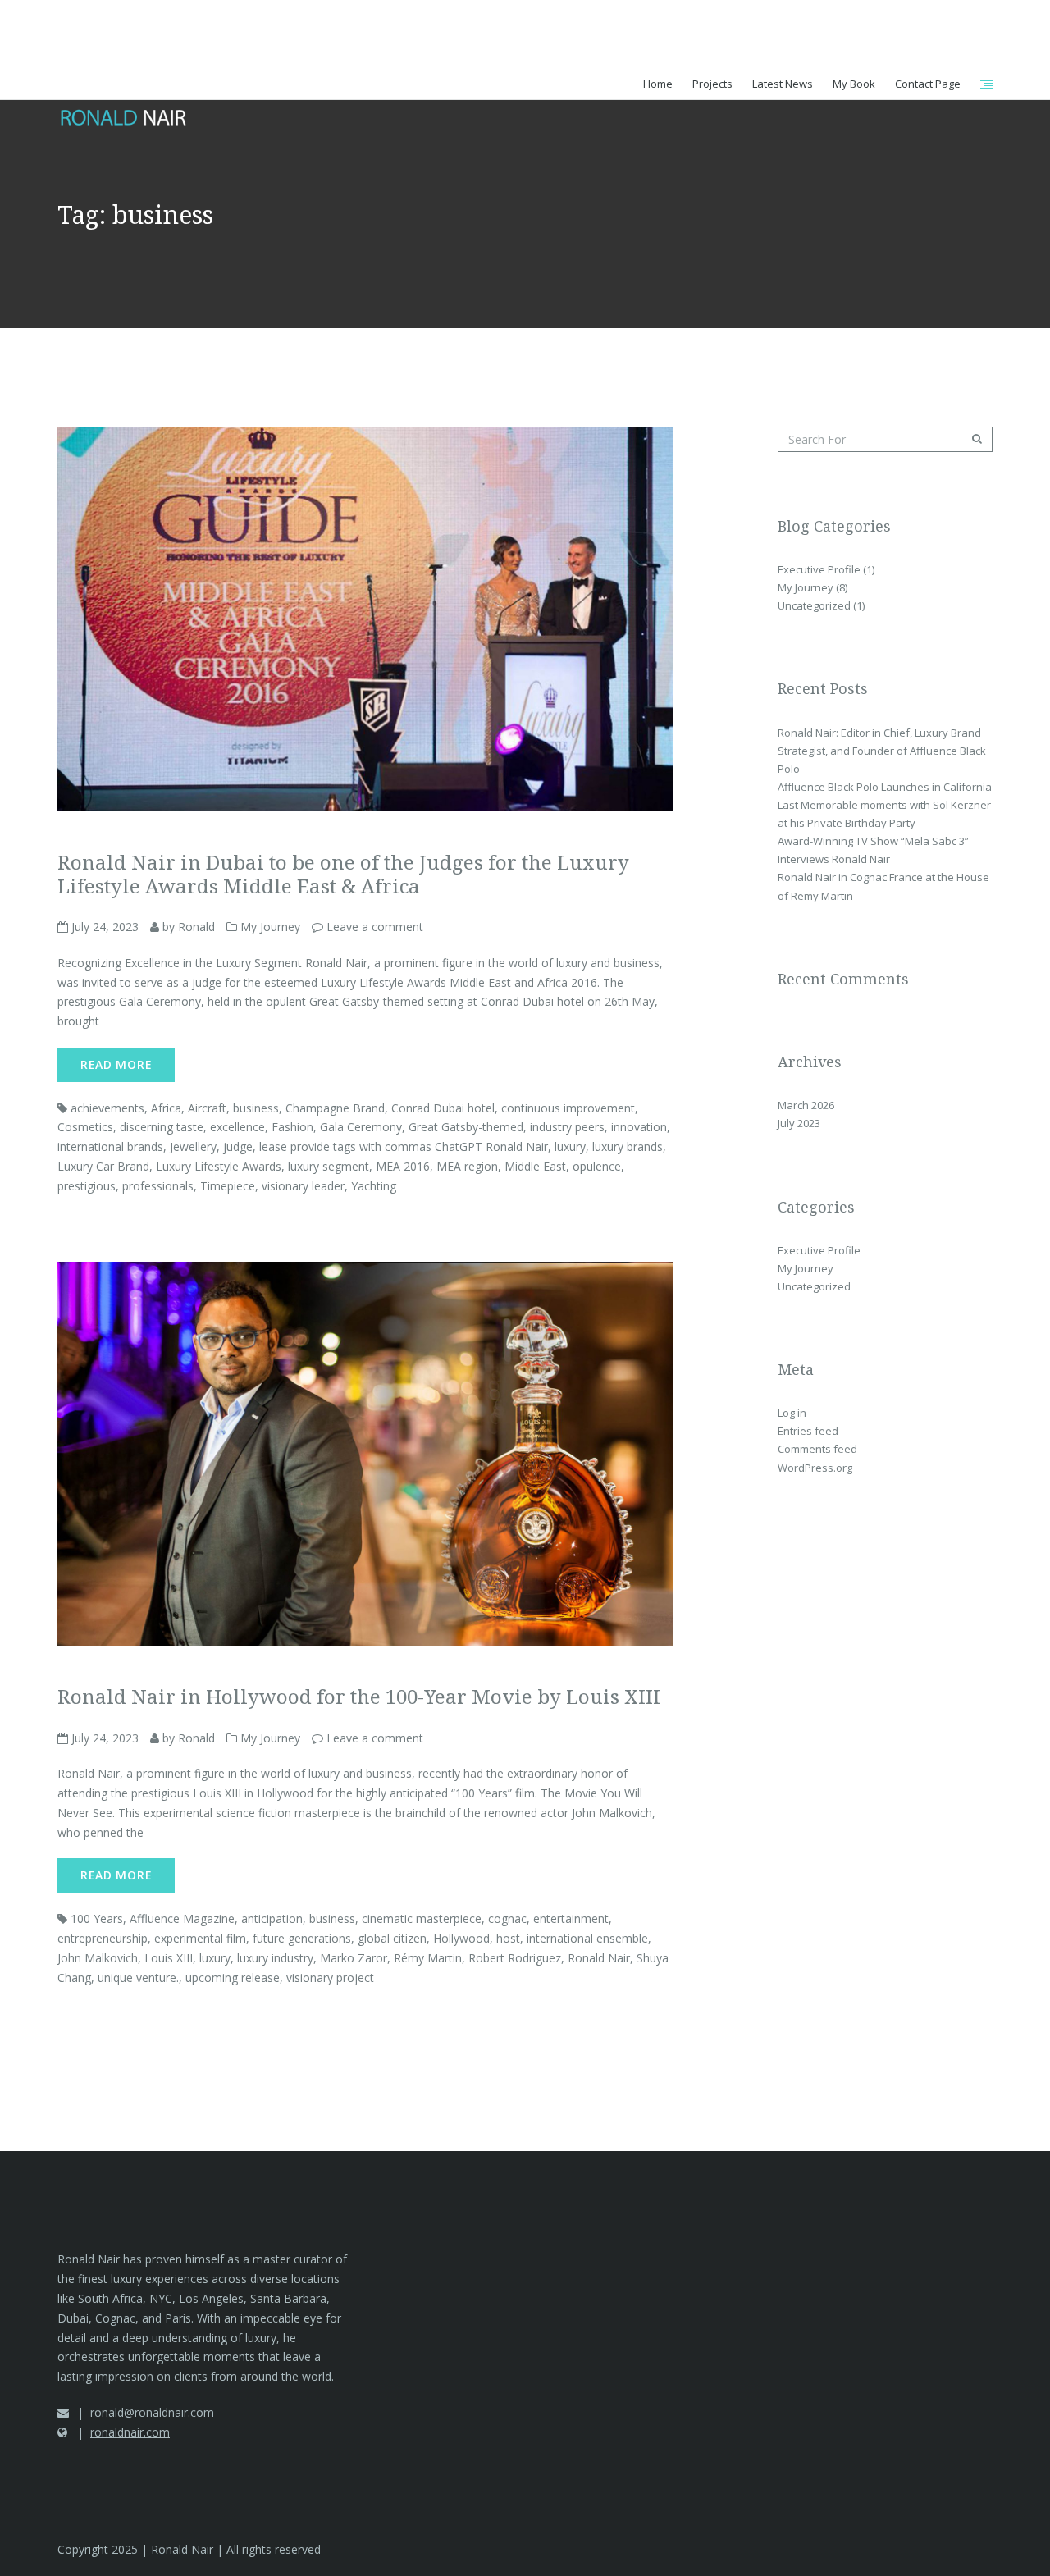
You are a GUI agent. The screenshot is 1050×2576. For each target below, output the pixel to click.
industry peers (567, 1127)
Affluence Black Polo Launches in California (885, 787)
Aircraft (207, 1108)
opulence (597, 1166)
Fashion (292, 1127)
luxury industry (275, 1958)
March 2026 (806, 1105)
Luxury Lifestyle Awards (219, 1166)
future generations (302, 1938)
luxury (570, 1146)
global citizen (392, 1938)
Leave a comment (375, 927)
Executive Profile (819, 569)
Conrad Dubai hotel (443, 1108)
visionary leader (303, 1186)
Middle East (535, 1166)
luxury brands (628, 1146)
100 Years (97, 1918)
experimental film (200, 1938)
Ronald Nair (599, 1958)
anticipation (272, 1918)
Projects (712, 84)
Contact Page (928, 84)
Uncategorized (814, 605)
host (508, 1938)
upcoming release (233, 1978)
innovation (639, 1127)
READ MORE (116, 1064)
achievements (107, 1108)
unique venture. (138, 1978)
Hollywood (461, 1938)
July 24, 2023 (103, 927)
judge (238, 1146)
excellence (237, 1127)
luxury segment (329, 1166)
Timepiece (228, 1186)
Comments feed (817, 1449)
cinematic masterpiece (422, 1918)
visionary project (330, 1978)
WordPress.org (815, 1468)
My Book (854, 84)
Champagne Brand (335, 1108)
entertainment (571, 1918)
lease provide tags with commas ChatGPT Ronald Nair (404, 1146)
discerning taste (162, 1127)
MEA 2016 (403, 1166)
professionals (158, 1186)
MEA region (467, 1166)
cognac (507, 1918)
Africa (166, 1108)
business (256, 1108)
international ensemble (587, 1938)
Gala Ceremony (361, 1127)
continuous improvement (568, 1108)
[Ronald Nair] (125, 69)
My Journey (270, 927)
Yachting (374, 1186)
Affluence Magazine (182, 1918)
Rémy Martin (428, 1958)
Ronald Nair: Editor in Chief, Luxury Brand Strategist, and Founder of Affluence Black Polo (882, 751)
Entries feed (808, 1431)
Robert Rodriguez (515, 1958)
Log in (792, 1413)
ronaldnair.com (130, 2432)
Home (658, 84)
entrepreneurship (103, 1938)
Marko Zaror (354, 1958)
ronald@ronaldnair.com (152, 2412)
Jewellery (193, 1146)
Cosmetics (85, 1127)
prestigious (87, 1186)
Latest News (783, 84)
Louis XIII (169, 1958)
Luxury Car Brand (103, 1166)
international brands (110, 1146)
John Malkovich (98, 1958)
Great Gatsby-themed (466, 1127)
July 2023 (799, 1123)
